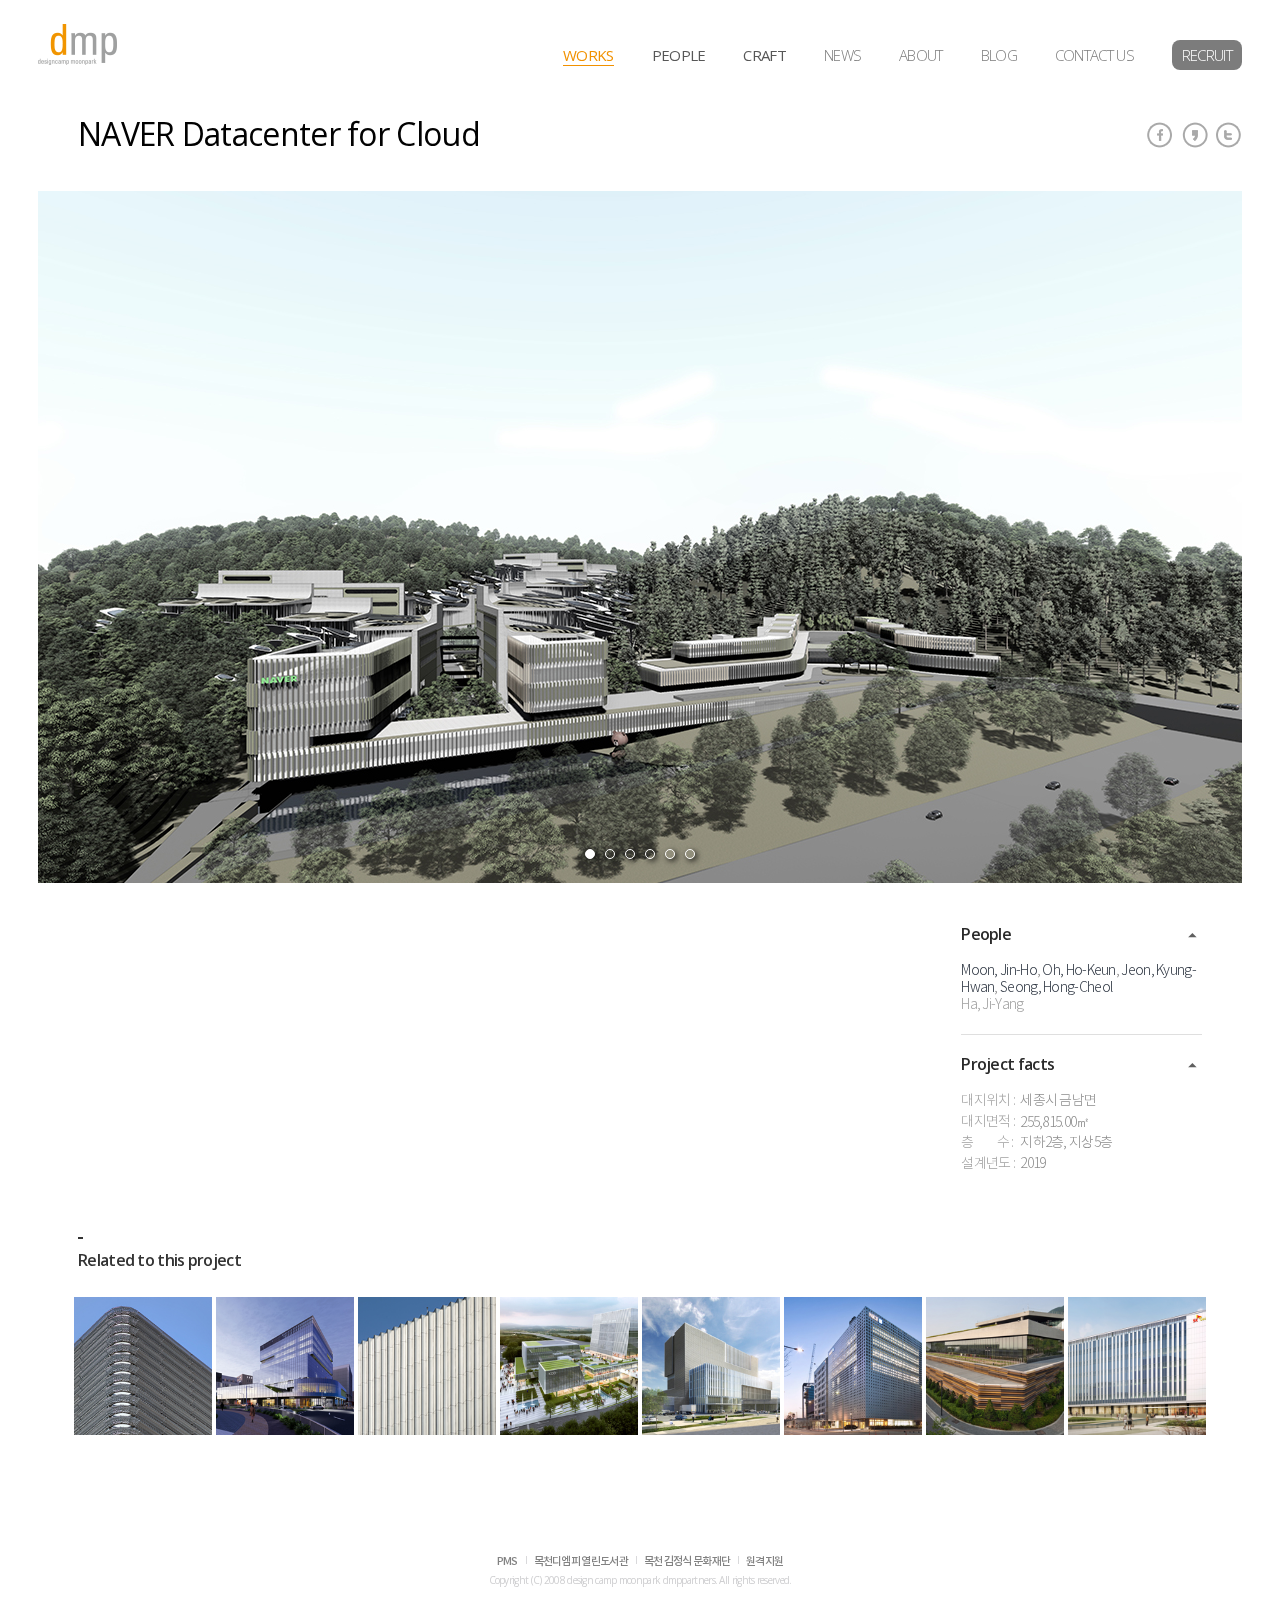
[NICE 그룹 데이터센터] (853, 1366)
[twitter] (1229, 135)
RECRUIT (1207, 55)
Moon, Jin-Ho (999, 971)
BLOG (999, 55)
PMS (507, 1561)
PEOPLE (679, 55)
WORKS (588, 55)
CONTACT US (1094, 55)
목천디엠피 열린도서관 (581, 1561)
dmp (78, 44)
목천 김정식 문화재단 (687, 1561)
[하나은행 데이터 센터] (711, 1366)
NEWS (842, 55)
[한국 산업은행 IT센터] (569, 1366)
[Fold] (1192, 935)
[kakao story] (1195, 135)
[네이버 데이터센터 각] (995, 1366)
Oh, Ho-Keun (1078, 971)
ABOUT (921, 55)
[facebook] (1160, 135)
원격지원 (764, 1561)
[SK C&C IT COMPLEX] (1137, 1366)
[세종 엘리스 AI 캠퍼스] (285, 1366)
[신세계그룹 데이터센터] (427, 1366)
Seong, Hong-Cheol (1056, 988)
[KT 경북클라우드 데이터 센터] (143, 1366)
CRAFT (764, 55)
